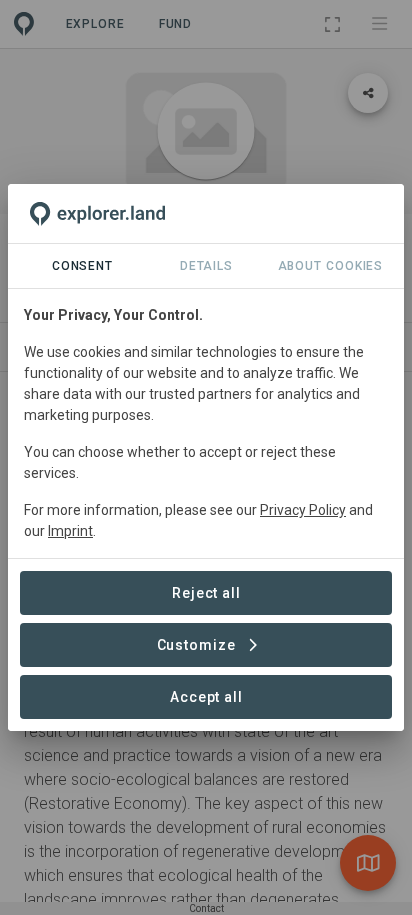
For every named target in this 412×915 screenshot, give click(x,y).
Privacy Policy (303, 510)
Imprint (70, 531)
